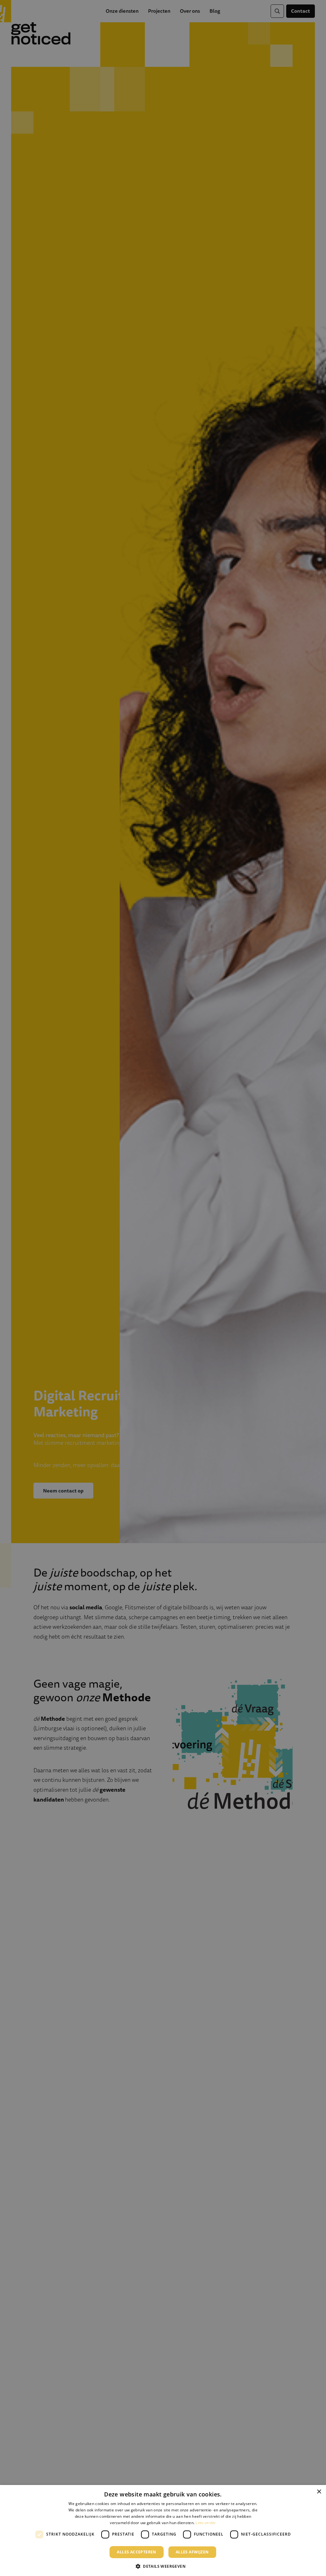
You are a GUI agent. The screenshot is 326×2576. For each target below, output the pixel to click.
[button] (163, 2566)
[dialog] (163, 2530)
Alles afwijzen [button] (192, 2552)
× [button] (319, 2492)
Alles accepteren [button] (136, 2552)
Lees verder (206, 2523)
